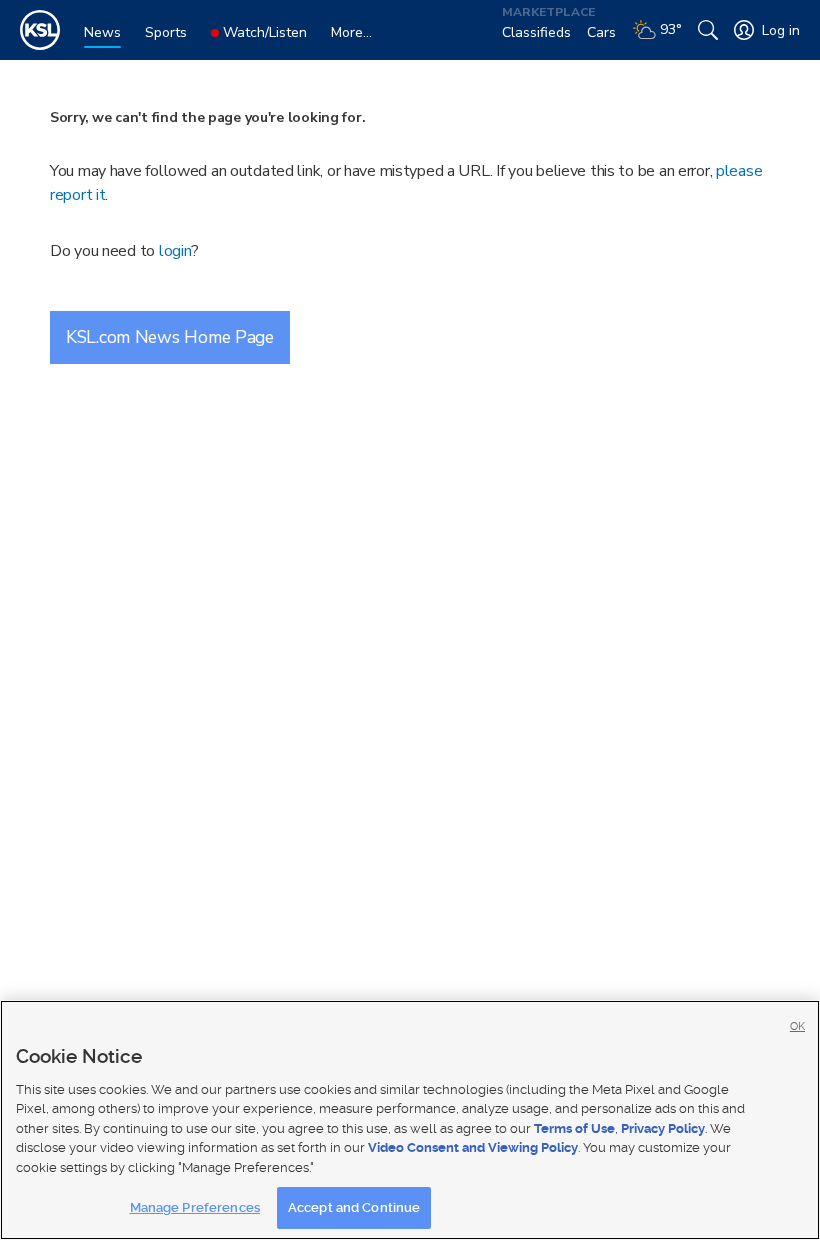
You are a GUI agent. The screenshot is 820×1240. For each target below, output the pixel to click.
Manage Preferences (195, 1207)
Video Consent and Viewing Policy (473, 1147)
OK (797, 1026)
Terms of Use (574, 1128)
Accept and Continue (354, 1207)
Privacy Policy (663, 1128)
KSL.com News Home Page (170, 337)
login (175, 251)
